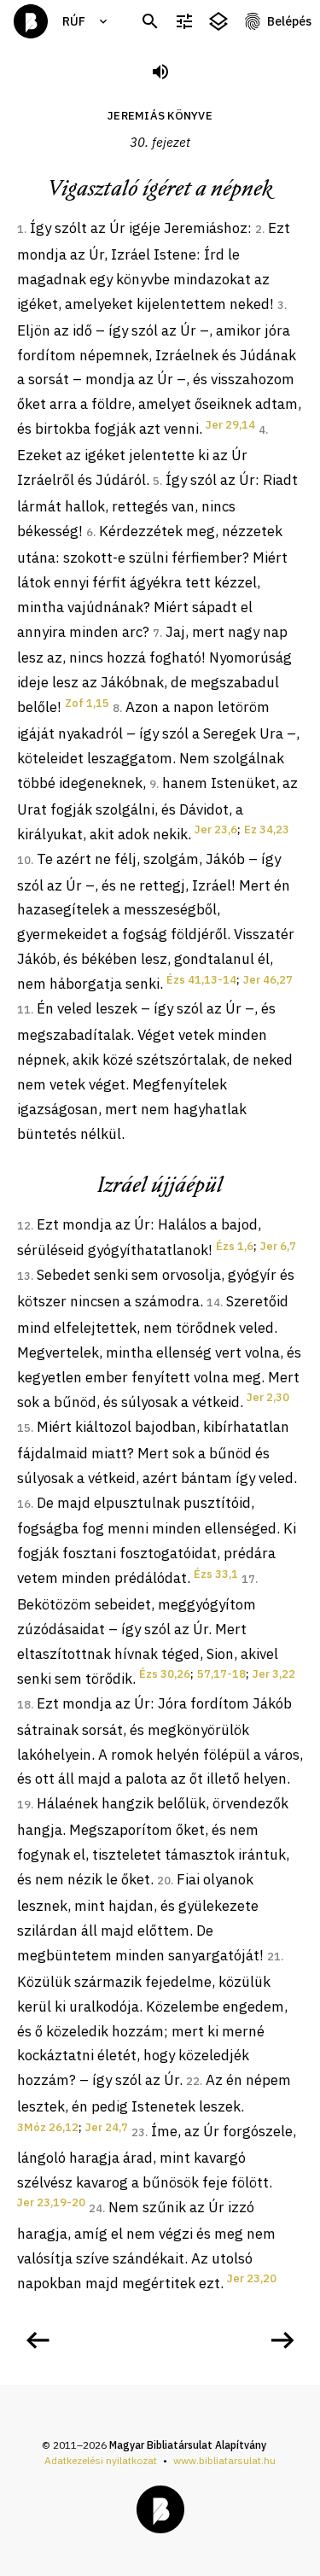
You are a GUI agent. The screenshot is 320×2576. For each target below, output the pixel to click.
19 (24, 1805)
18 (24, 1705)
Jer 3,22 (274, 1674)
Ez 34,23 (267, 829)
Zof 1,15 (87, 703)
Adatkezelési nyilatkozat (101, 2460)
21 (274, 1957)
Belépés (289, 21)
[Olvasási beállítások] (184, 22)
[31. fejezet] (282, 2340)
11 (24, 1010)
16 (24, 1504)
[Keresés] (150, 22)
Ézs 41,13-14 (201, 980)
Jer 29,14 (230, 425)
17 (248, 1579)
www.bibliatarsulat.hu (224, 2460)
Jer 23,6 (216, 829)
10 (24, 860)
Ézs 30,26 (165, 1674)
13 (24, 1276)
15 (24, 1428)
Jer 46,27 (268, 980)
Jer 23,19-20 (51, 2202)
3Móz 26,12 (48, 2127)
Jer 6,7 (278, 1246)
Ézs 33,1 (216, 1574)
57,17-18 (221, 1674)
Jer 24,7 (107, 2127)
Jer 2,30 (268, 1397)
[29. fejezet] (38, 2340)
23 (138, 2132)
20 (164, 1881)
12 (24, 1226)
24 (96, 2208)
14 (213, 1303)
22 (193, 2081)
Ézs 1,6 (235, 1246)
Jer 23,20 (252, 2278)
